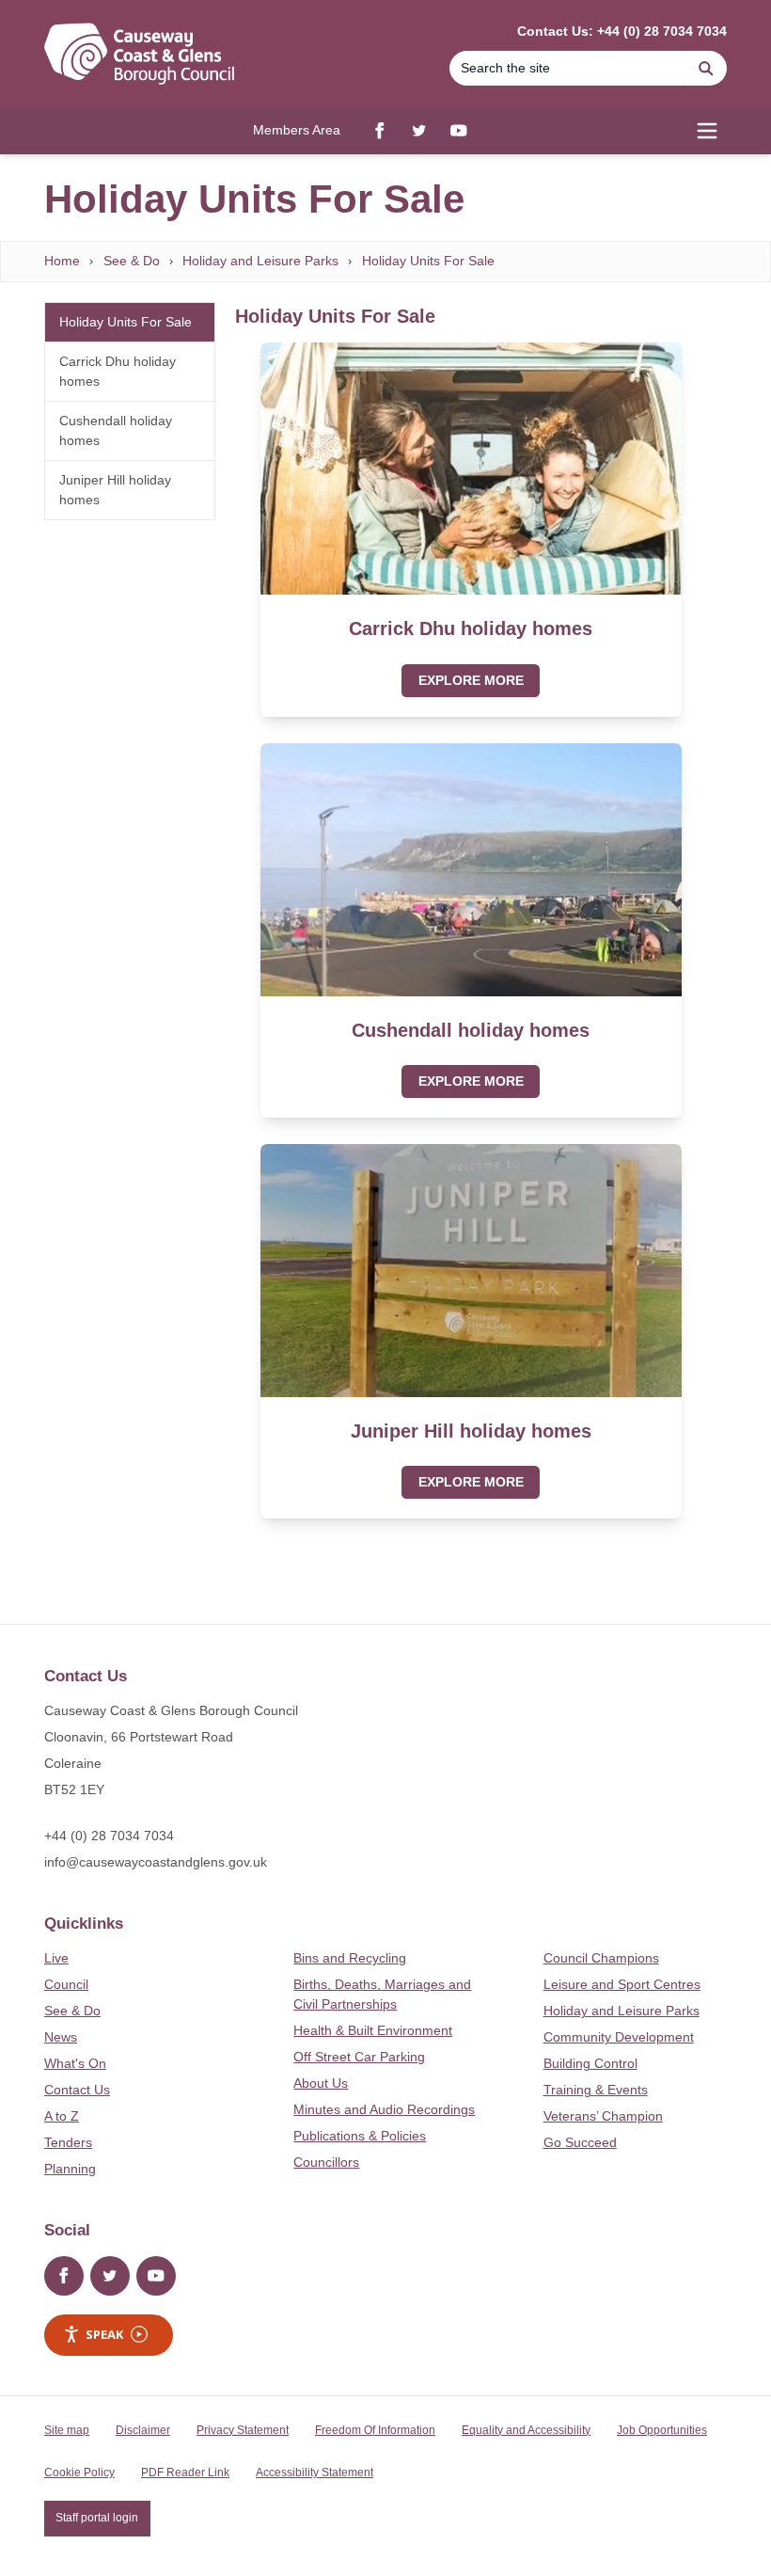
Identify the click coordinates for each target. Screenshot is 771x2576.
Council (66, 1984)
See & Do (132, 261)
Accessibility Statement (315, 2473)
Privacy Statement (243, 2430)
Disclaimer (143, 2430)
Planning (70, 2169)
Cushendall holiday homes (116, 430)
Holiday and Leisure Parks (260, 261)
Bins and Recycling (350, 1958)
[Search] (706, 68)
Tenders (68, 2142)
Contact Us (77, 2090)
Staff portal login (97, 2518)
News (61, 2037)
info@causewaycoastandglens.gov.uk (156, 1862)
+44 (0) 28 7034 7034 (109, 1836)
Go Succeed (580, 2142)
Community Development (619, 2037)
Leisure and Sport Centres (622, 1984)
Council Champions (601, 1958)
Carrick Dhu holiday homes (118, 371)
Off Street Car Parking (359, 2057)
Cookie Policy (79, 2473)
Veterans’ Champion (603, 2116)
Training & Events (596, 2090)
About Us (321, 2083)
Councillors (326, 2162)
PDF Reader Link (185, 2473)
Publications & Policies (360, 2136)
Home (62, 261)
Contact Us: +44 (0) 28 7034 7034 (622, 31)
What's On (75, 2063)
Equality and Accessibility (526, 2430)
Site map (67, 2430)
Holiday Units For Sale (428, 261)
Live (56, 1958)
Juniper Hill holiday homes (115, 490)
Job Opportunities (662, 2430)
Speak (104, 2334)
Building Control (590, 2063)
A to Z (62, 2116)
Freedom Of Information (375, 2430)
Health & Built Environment (373, 2030)
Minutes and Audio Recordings (384, 2109)
